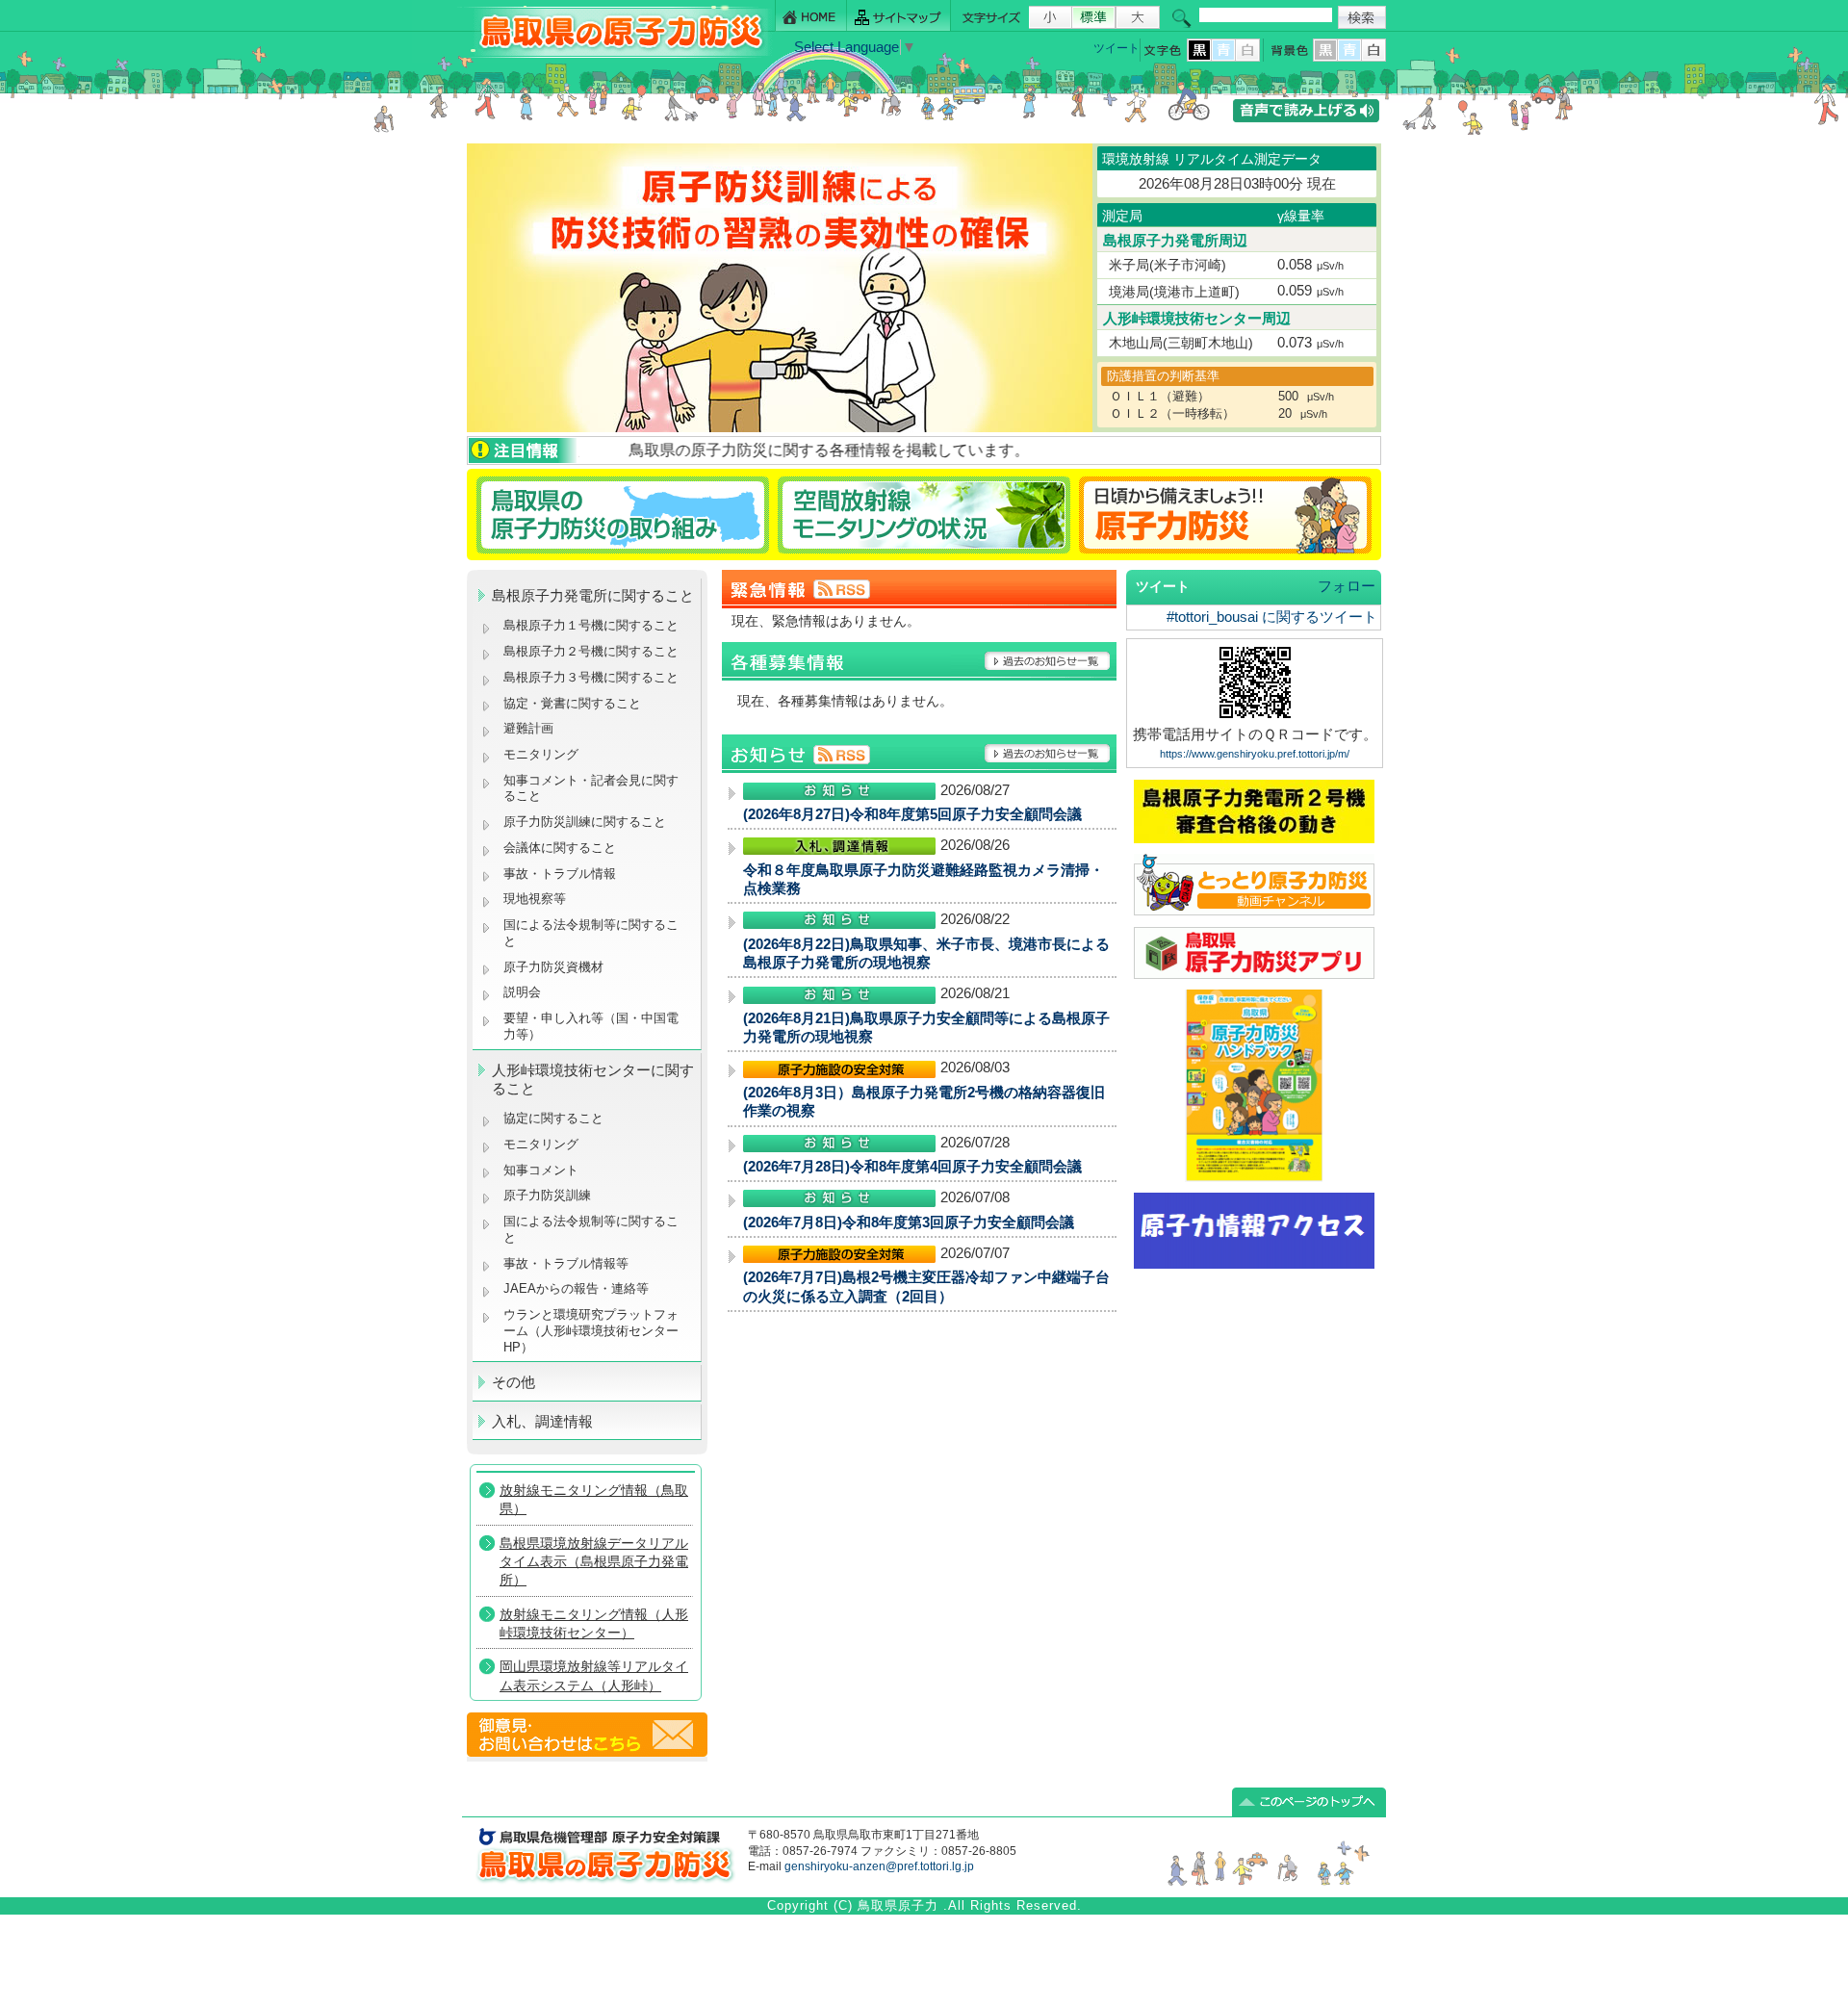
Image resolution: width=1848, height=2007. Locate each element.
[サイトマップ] (899, 16)
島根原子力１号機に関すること (591, 625)
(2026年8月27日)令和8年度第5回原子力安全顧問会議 (912, 814)
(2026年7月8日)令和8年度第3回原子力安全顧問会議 (909, 1222)
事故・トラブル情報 (564, 874)
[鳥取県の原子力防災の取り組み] (620, 515)
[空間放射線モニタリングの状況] (924, 515)
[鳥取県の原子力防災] (615, 54)
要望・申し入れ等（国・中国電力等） (591, 1026)
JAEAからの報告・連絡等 (576, 1288)
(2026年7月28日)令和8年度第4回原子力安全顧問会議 (912, 1167)
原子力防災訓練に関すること (585, 822)
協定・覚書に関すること (572, 703)
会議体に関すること (560, 848)
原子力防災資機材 (553, 967)
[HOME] (811, 16)
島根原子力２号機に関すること (591, 651)
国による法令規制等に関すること (591, 933)
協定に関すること (553, 1118)
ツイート (1116, 48)
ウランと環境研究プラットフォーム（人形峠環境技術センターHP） (591, 1330)
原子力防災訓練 (547, 1195)
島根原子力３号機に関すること (591, 677)
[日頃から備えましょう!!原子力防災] (1229, 515)
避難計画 (528, 728)
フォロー (1347, 586)
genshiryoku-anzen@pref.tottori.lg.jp (879, 1866)
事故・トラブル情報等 (568, 1263)
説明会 (522, 992)
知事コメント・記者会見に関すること (591, 788)
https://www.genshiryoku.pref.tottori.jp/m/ (1255, 754)
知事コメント (541, 1170)
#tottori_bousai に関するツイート (1272, 617)
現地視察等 (535, 899)
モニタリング (541, 754)
